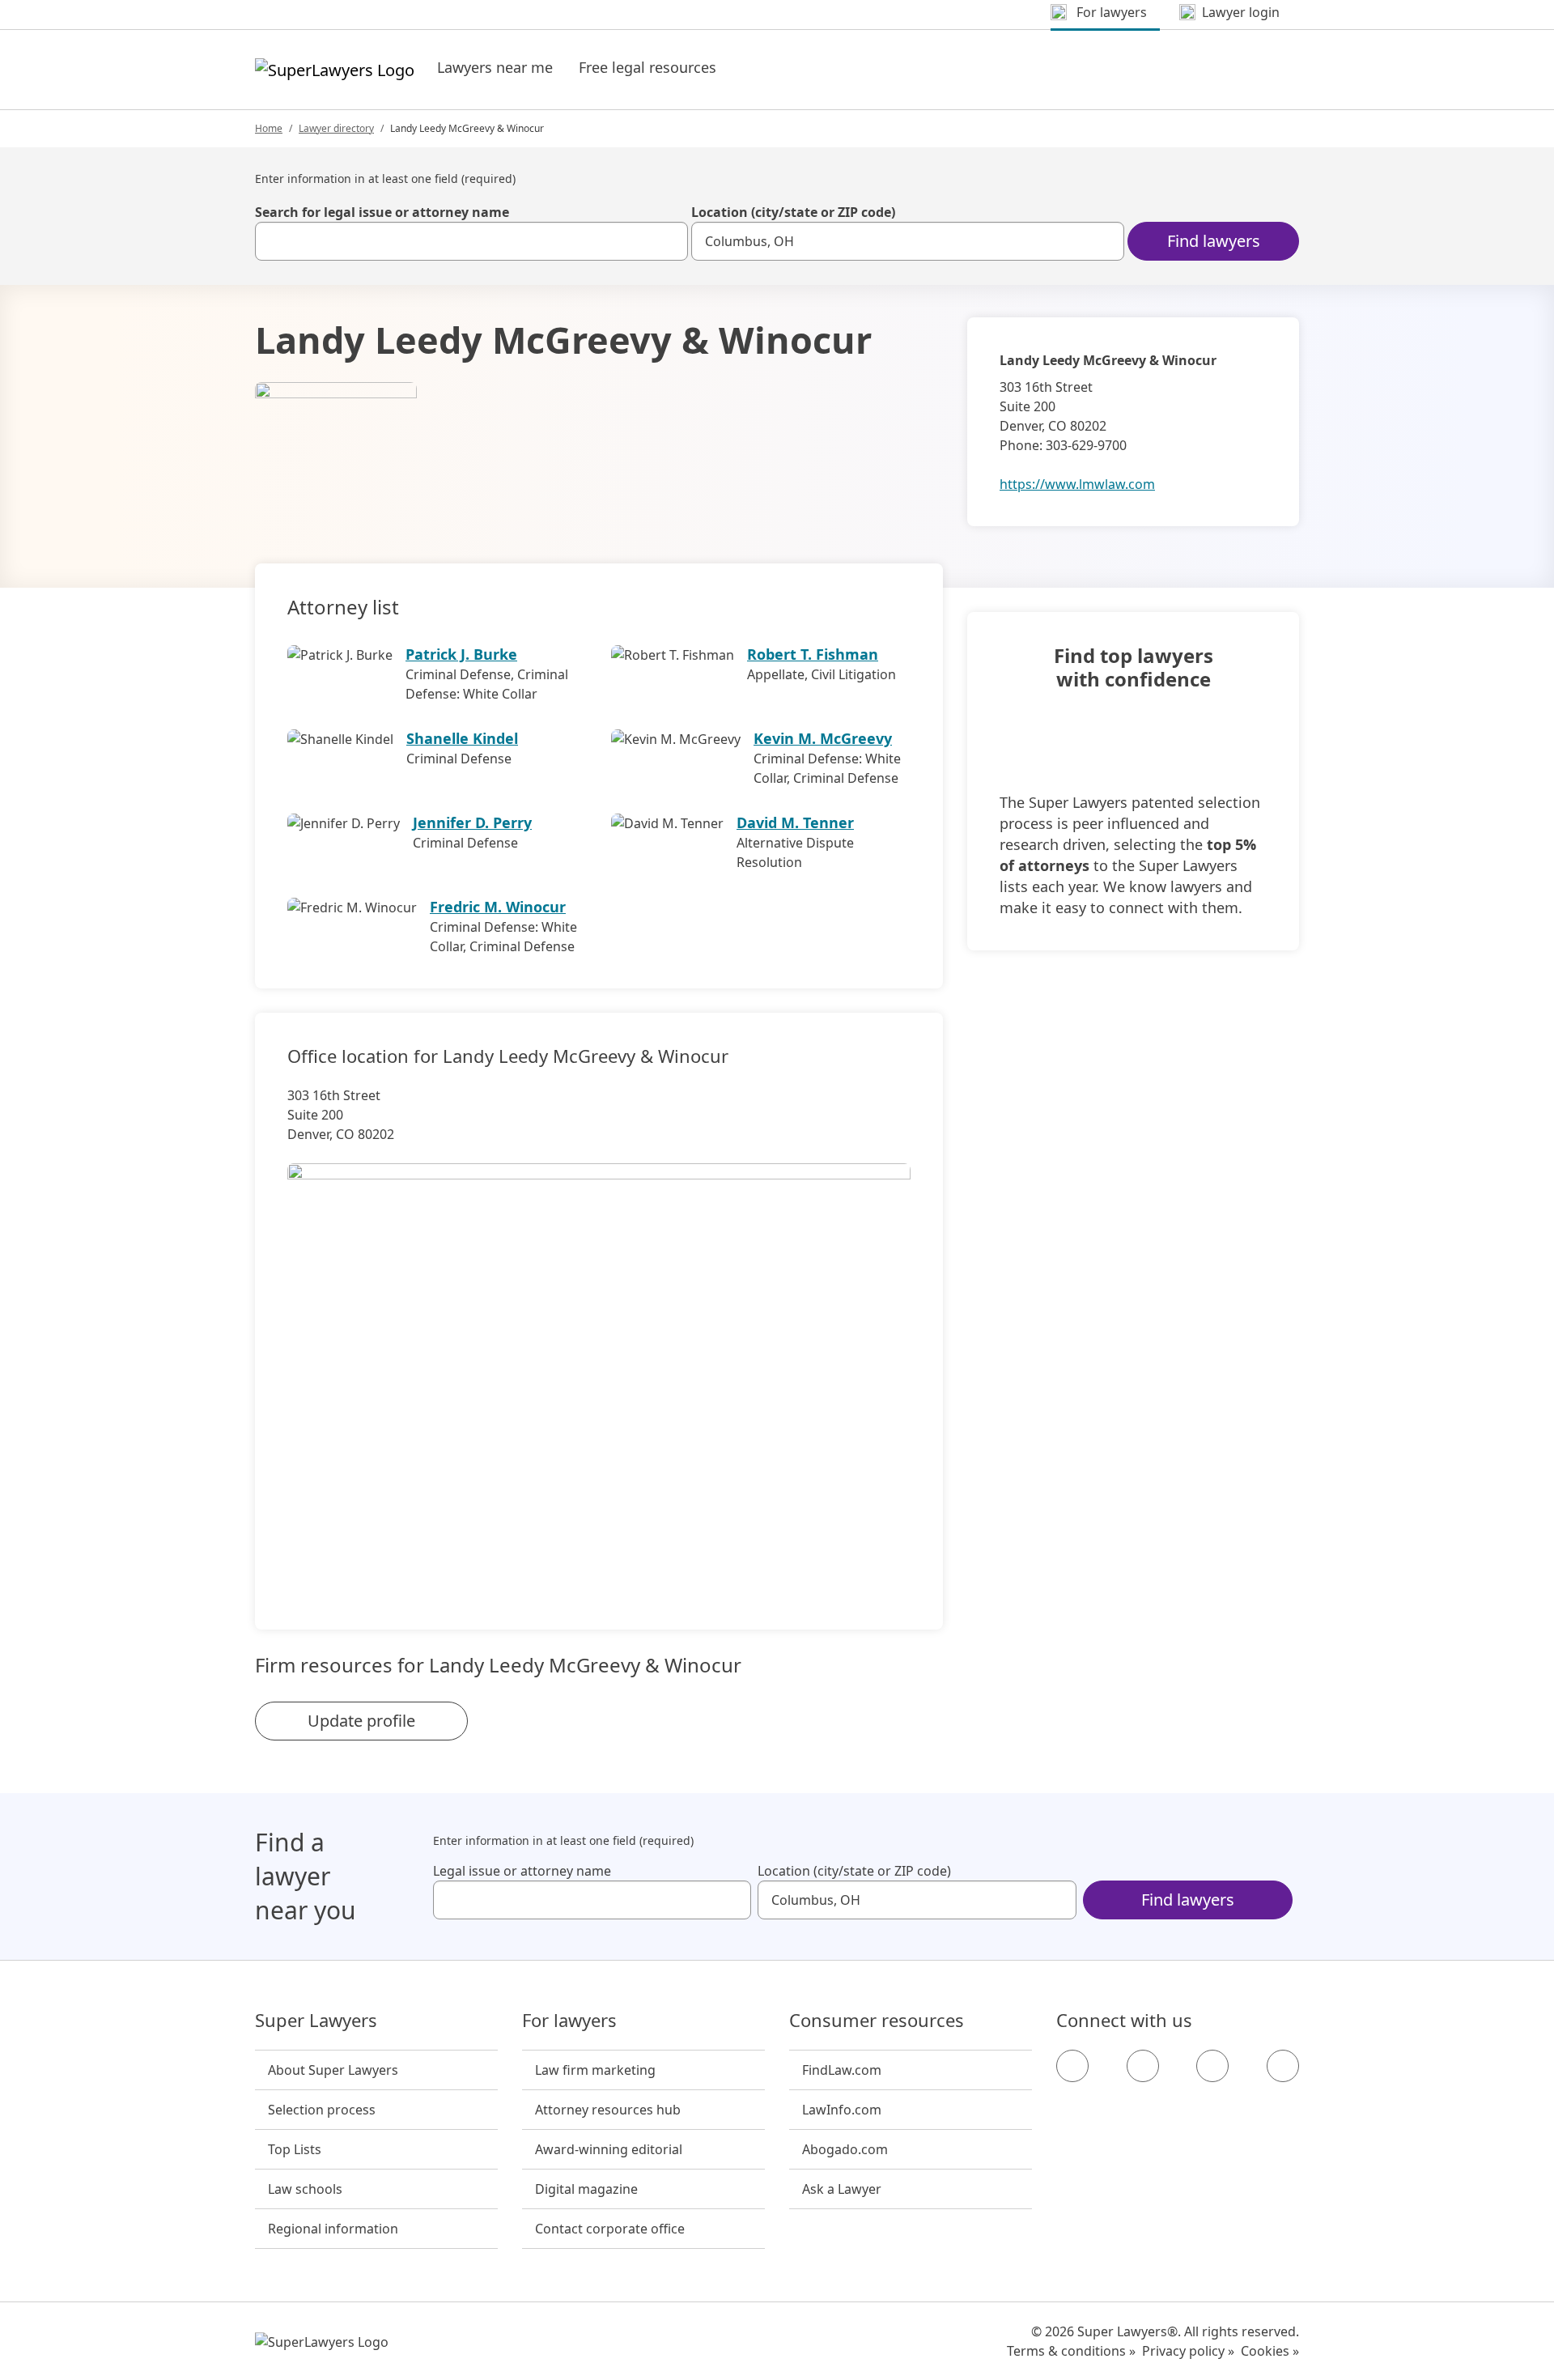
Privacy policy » (1188, 2351)
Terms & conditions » (1071, 2351)
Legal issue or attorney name (522, 1871)
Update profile (361, 1721)
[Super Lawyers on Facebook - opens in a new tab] (1072, 2066)
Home (269, 128)
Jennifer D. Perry (472, 822)
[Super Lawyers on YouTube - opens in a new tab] (1212, 2066)
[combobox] (471, 241)
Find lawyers (1214, 241)
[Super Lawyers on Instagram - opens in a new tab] (1143, 2066)
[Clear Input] (669, 241)
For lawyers (569, 2021)
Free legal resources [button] (647, 67)
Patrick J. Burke (461, 654)
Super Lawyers (316, 2021)
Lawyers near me (495, 67)
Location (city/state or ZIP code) (793, 212)
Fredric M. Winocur (498, 907)
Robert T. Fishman (813, 654)
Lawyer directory (336, 128)
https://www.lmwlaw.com (1077, 484)
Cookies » (1270, 2351)
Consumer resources (877, 2021)
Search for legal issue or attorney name (382, 212)
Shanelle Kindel (462, 738)
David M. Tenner (795, 822)
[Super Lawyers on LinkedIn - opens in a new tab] (1283, 2066)
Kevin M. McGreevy (823, 738)
